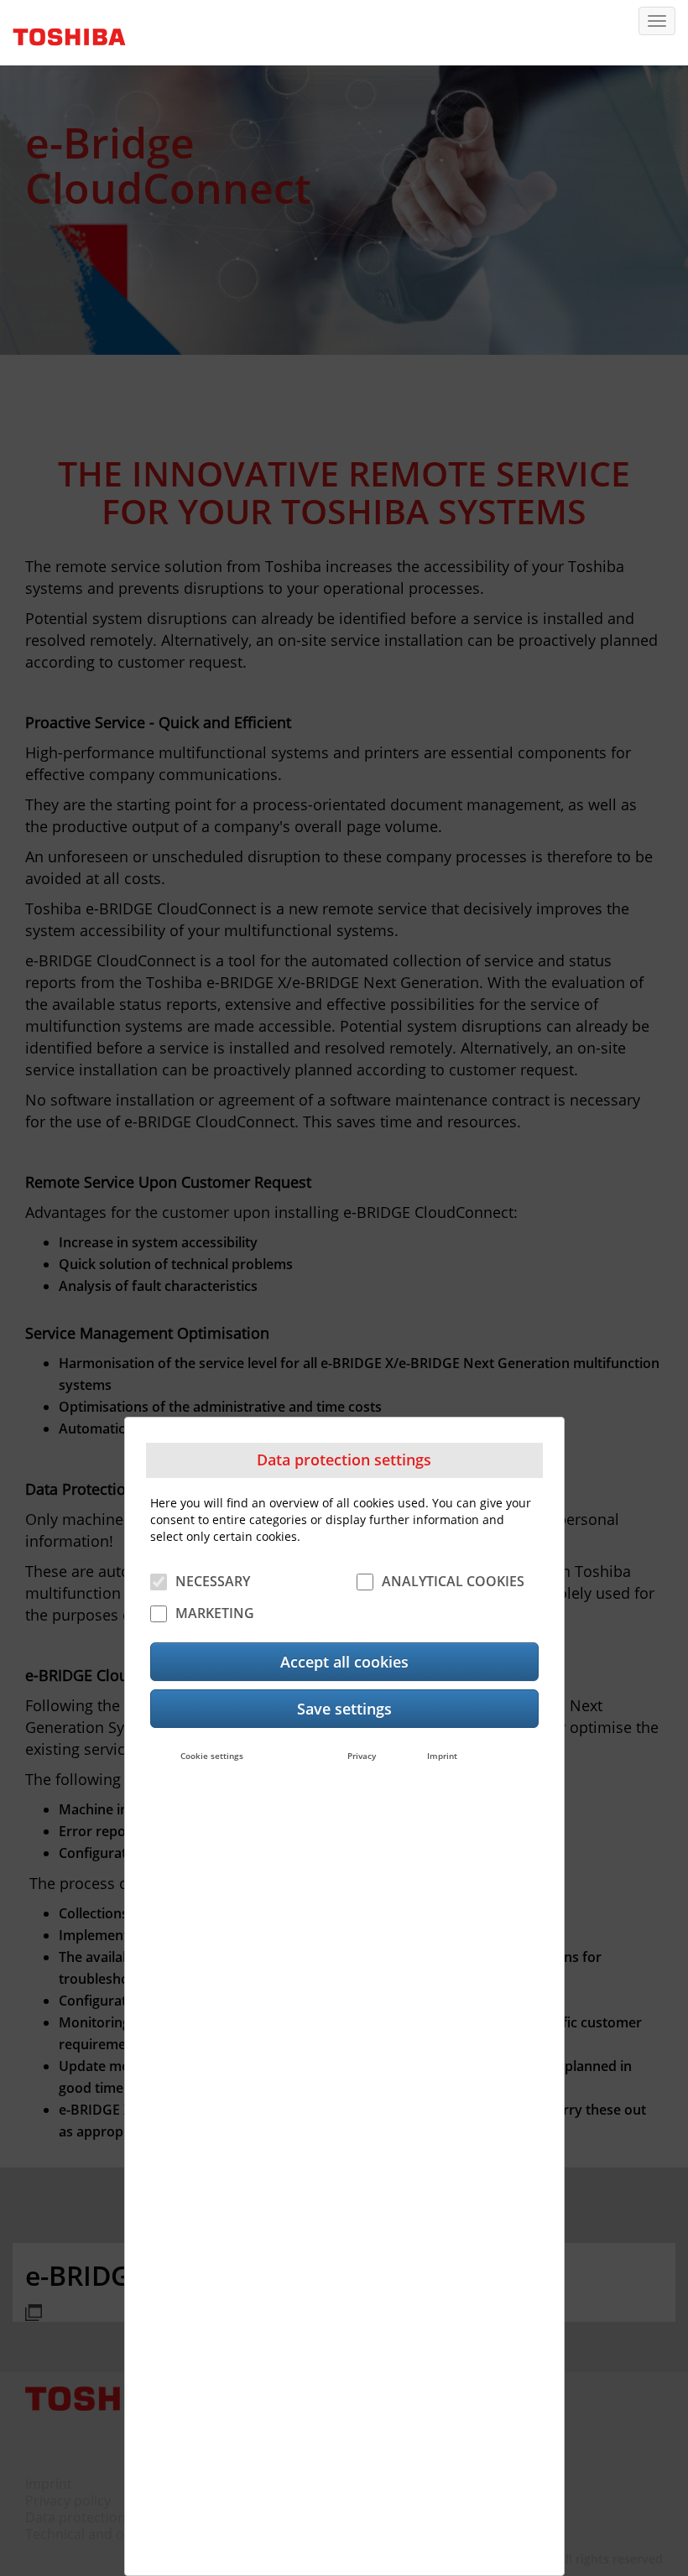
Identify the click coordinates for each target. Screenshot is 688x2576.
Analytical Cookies (453, 1581)
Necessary (213, 1581)
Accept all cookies (344, 1662)
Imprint (442, 1756)
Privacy (362, 1756)
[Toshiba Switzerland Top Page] (63, 31)
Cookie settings (212, 1756)
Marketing (215, 1613)
